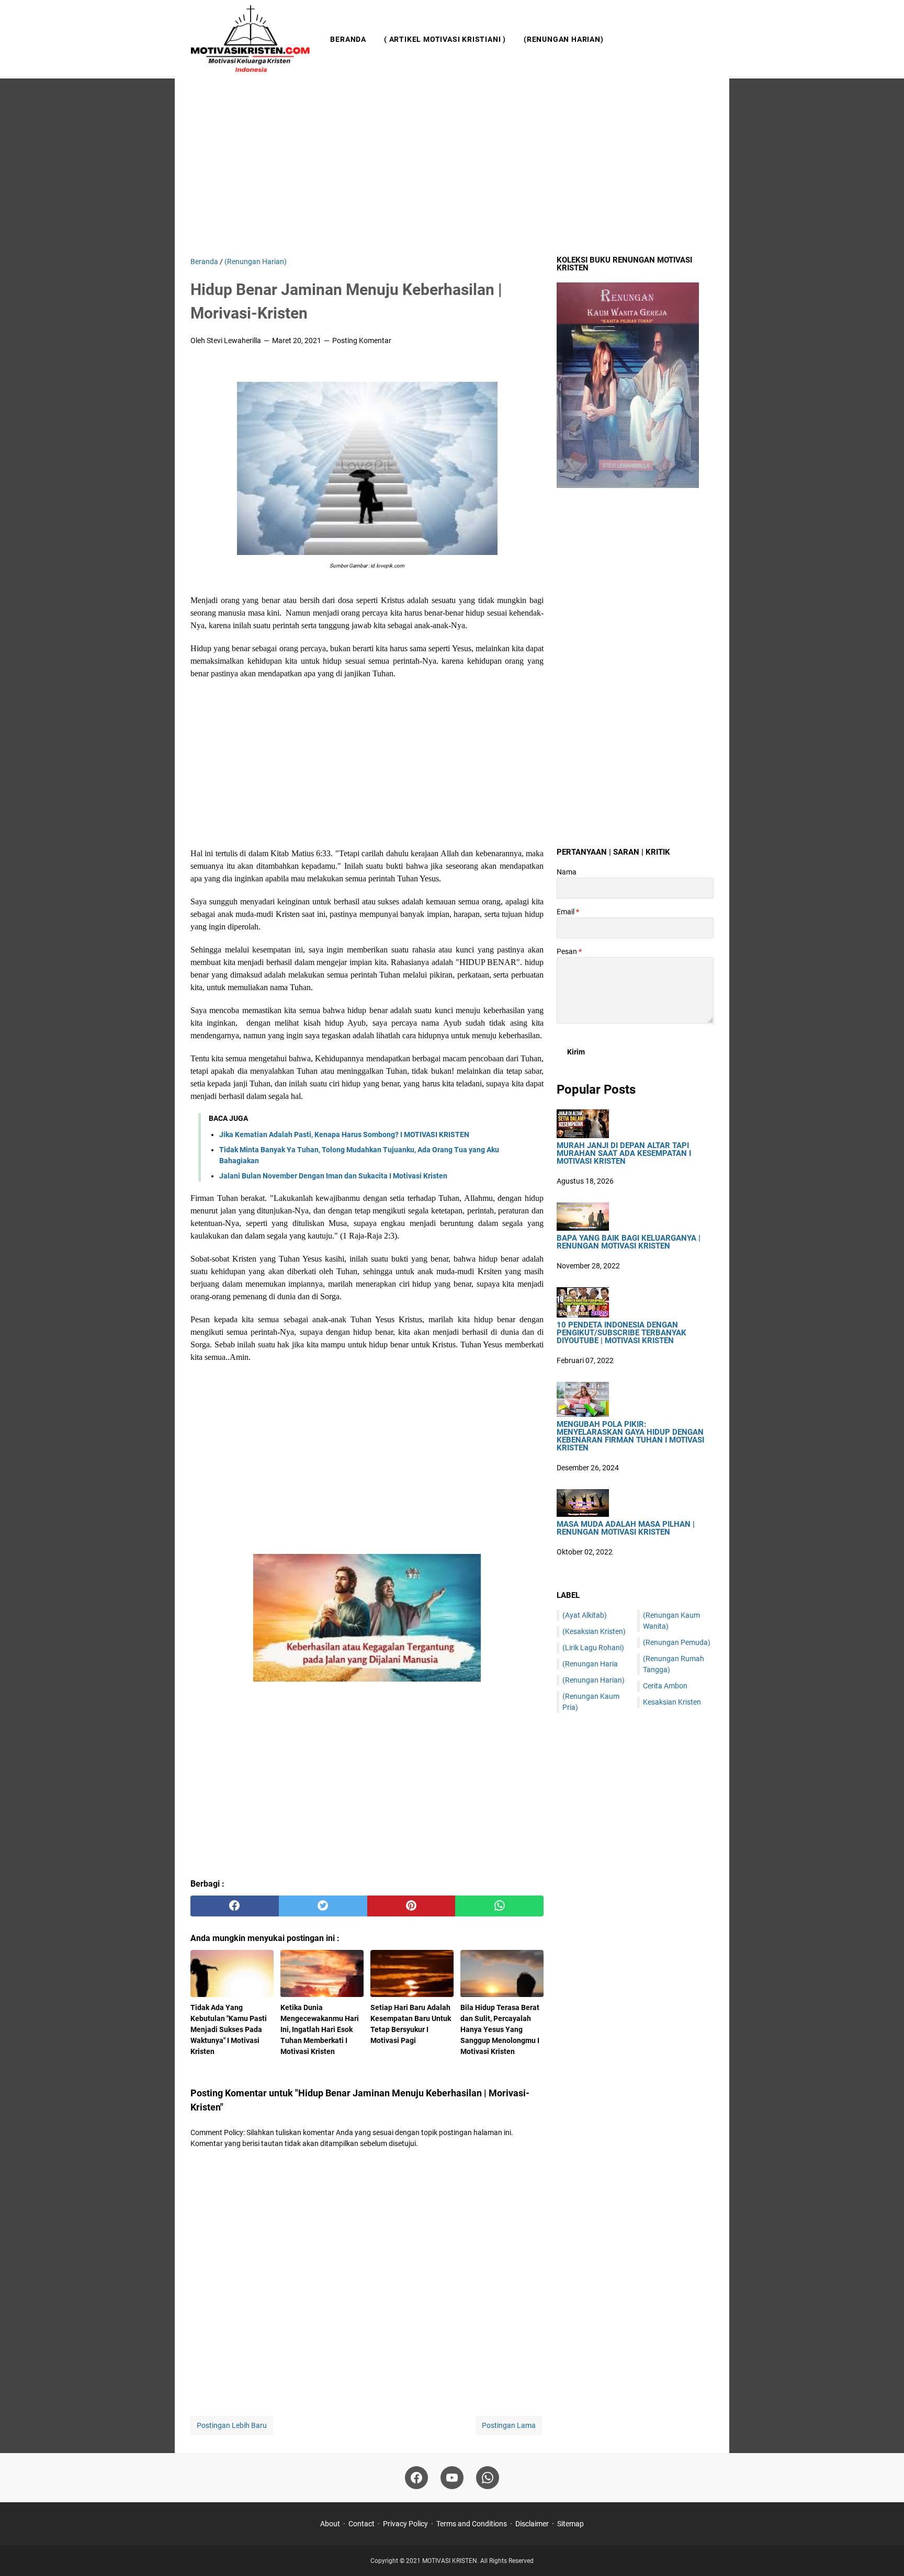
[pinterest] (411, 1906)
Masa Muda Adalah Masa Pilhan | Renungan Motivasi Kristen (626, 1528)
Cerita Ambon (665, 1686)
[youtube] (452, 2478)
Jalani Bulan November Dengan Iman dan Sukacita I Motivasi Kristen (333, 1176)
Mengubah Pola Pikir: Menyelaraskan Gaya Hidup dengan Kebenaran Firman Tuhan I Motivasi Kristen (630, 1436)
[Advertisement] (452, 167)
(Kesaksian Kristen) (594, 1631)
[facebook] (235, 1906)
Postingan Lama (509, 2425)
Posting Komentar (362, 341)
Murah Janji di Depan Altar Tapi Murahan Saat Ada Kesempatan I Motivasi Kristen (624, 1154)
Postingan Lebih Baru (232, 2425)
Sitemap (570, 2524)
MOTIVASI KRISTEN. (451, 2561)
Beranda (348, 39)
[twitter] (323, 1906)
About (330, 2524)
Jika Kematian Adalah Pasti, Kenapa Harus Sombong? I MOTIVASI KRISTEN (344, 1134)
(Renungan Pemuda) (677, 1642)
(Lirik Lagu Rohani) (593, 1648)
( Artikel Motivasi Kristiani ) (445, 39)
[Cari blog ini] (707, 39)
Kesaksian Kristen (672, 1702)
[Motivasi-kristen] (251, 39)
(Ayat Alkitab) (585, 1615)
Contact (361, 2524)
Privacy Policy (405, 2524)
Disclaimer (532, 2524)
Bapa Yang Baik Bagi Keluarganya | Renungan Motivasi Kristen (629, 1242)
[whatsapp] (499, 1906)
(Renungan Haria (590, 1664)
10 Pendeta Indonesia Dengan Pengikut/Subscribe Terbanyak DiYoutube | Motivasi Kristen (621, 1333)
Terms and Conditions (472, 2524)
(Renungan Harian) (564, 39)
